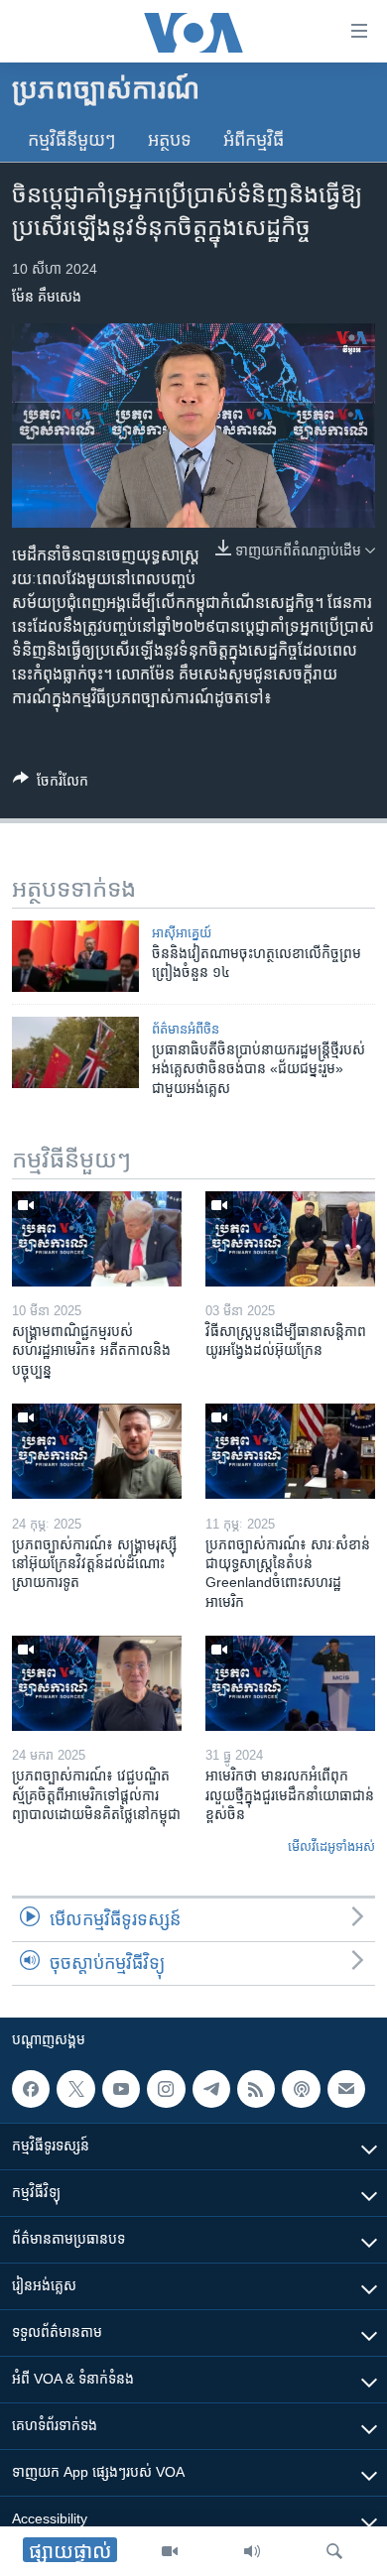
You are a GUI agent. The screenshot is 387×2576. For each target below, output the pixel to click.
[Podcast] (301, 2089)
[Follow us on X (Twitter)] (75, 2089)
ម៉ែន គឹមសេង (47, 297)
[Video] (170, 2551)
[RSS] (256, 2089)
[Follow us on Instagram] (166, 2089)
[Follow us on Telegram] (211, 2089)
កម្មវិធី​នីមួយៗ (72, 140)
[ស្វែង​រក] (334, 2551)
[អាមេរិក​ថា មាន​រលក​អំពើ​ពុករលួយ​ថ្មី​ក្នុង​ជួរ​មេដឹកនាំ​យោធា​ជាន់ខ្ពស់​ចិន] (290, 1683)
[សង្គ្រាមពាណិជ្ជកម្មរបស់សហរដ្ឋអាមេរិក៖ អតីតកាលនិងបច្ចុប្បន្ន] (97, 1239)
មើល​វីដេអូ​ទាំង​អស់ (331, 1846)
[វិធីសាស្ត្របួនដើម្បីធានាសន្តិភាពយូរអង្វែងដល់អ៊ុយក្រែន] (290, 1239)
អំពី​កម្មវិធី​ (254, 140)
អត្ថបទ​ (170, 140)
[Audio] (252, 2551)
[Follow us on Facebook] (31, 2089)
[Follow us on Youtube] (121, 2089)
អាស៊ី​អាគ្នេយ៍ (182, 933)
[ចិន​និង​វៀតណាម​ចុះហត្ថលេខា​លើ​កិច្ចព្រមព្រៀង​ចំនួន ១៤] (75, 956)
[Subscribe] (346, 2089)
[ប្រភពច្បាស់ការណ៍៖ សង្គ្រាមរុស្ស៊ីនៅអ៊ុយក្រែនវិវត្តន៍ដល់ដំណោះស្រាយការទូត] (97, 1451)
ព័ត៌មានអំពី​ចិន (186, 1029)
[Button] (51, 784)
